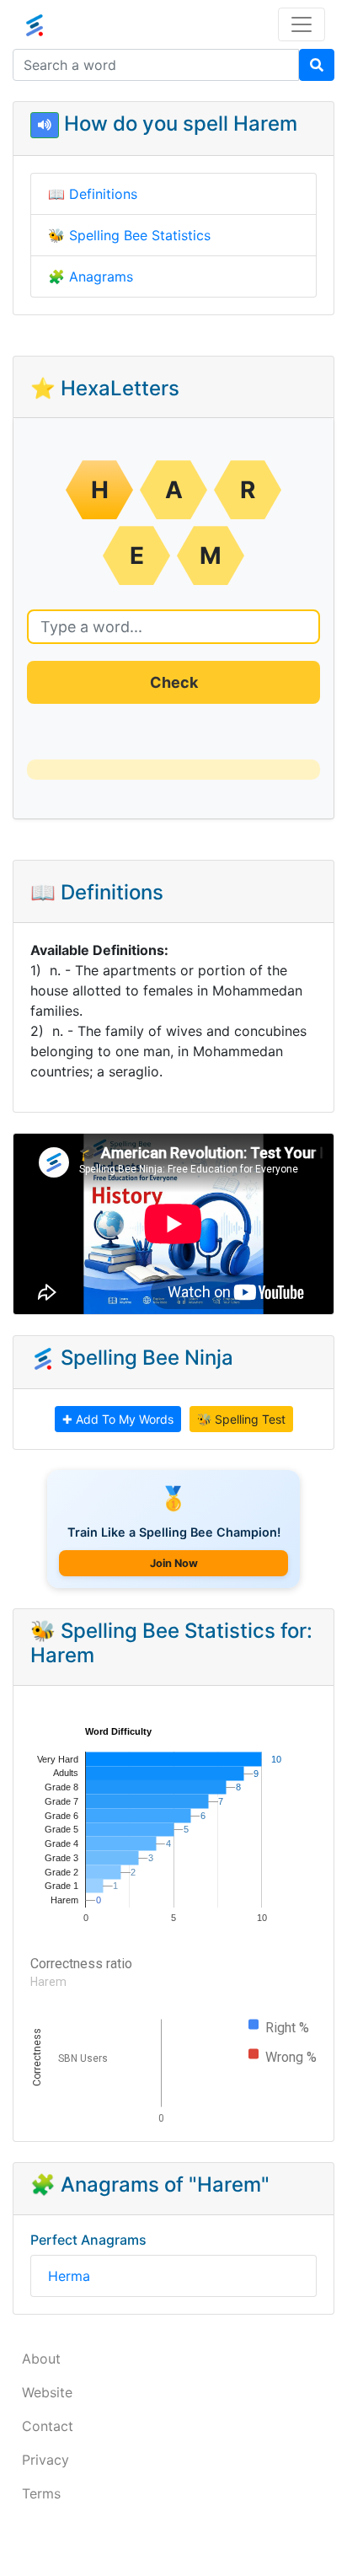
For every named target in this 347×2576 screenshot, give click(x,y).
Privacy (45, 2460)
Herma (69, 2276)
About (41, 2359)
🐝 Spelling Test (241, 1419)
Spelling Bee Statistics (140, 235)
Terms (41, 2493)
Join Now (174, 1563)
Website (47, 2392)
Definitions (103, 194)
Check (174, 682)
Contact (48, 2426)
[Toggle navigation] (302, 24)
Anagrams (101, 276)
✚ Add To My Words (118, 1419)
